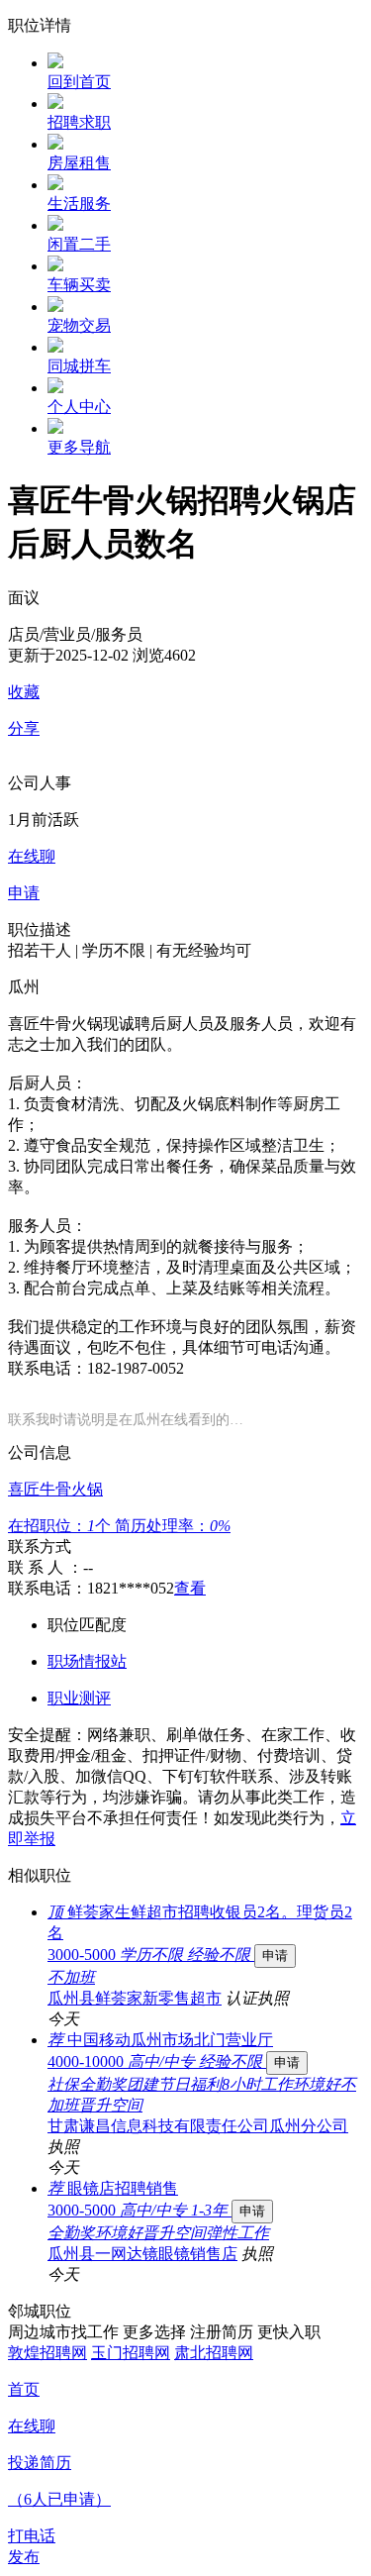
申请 (275, 1956)
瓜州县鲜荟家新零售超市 (135, 1998)
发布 (24, 2557)
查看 (190, 1588)
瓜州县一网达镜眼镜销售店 (142, 2254)
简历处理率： (173, 1526)
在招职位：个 (61, 1526)
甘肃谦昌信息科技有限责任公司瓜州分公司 (198, 2126)
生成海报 (336, 2422)
